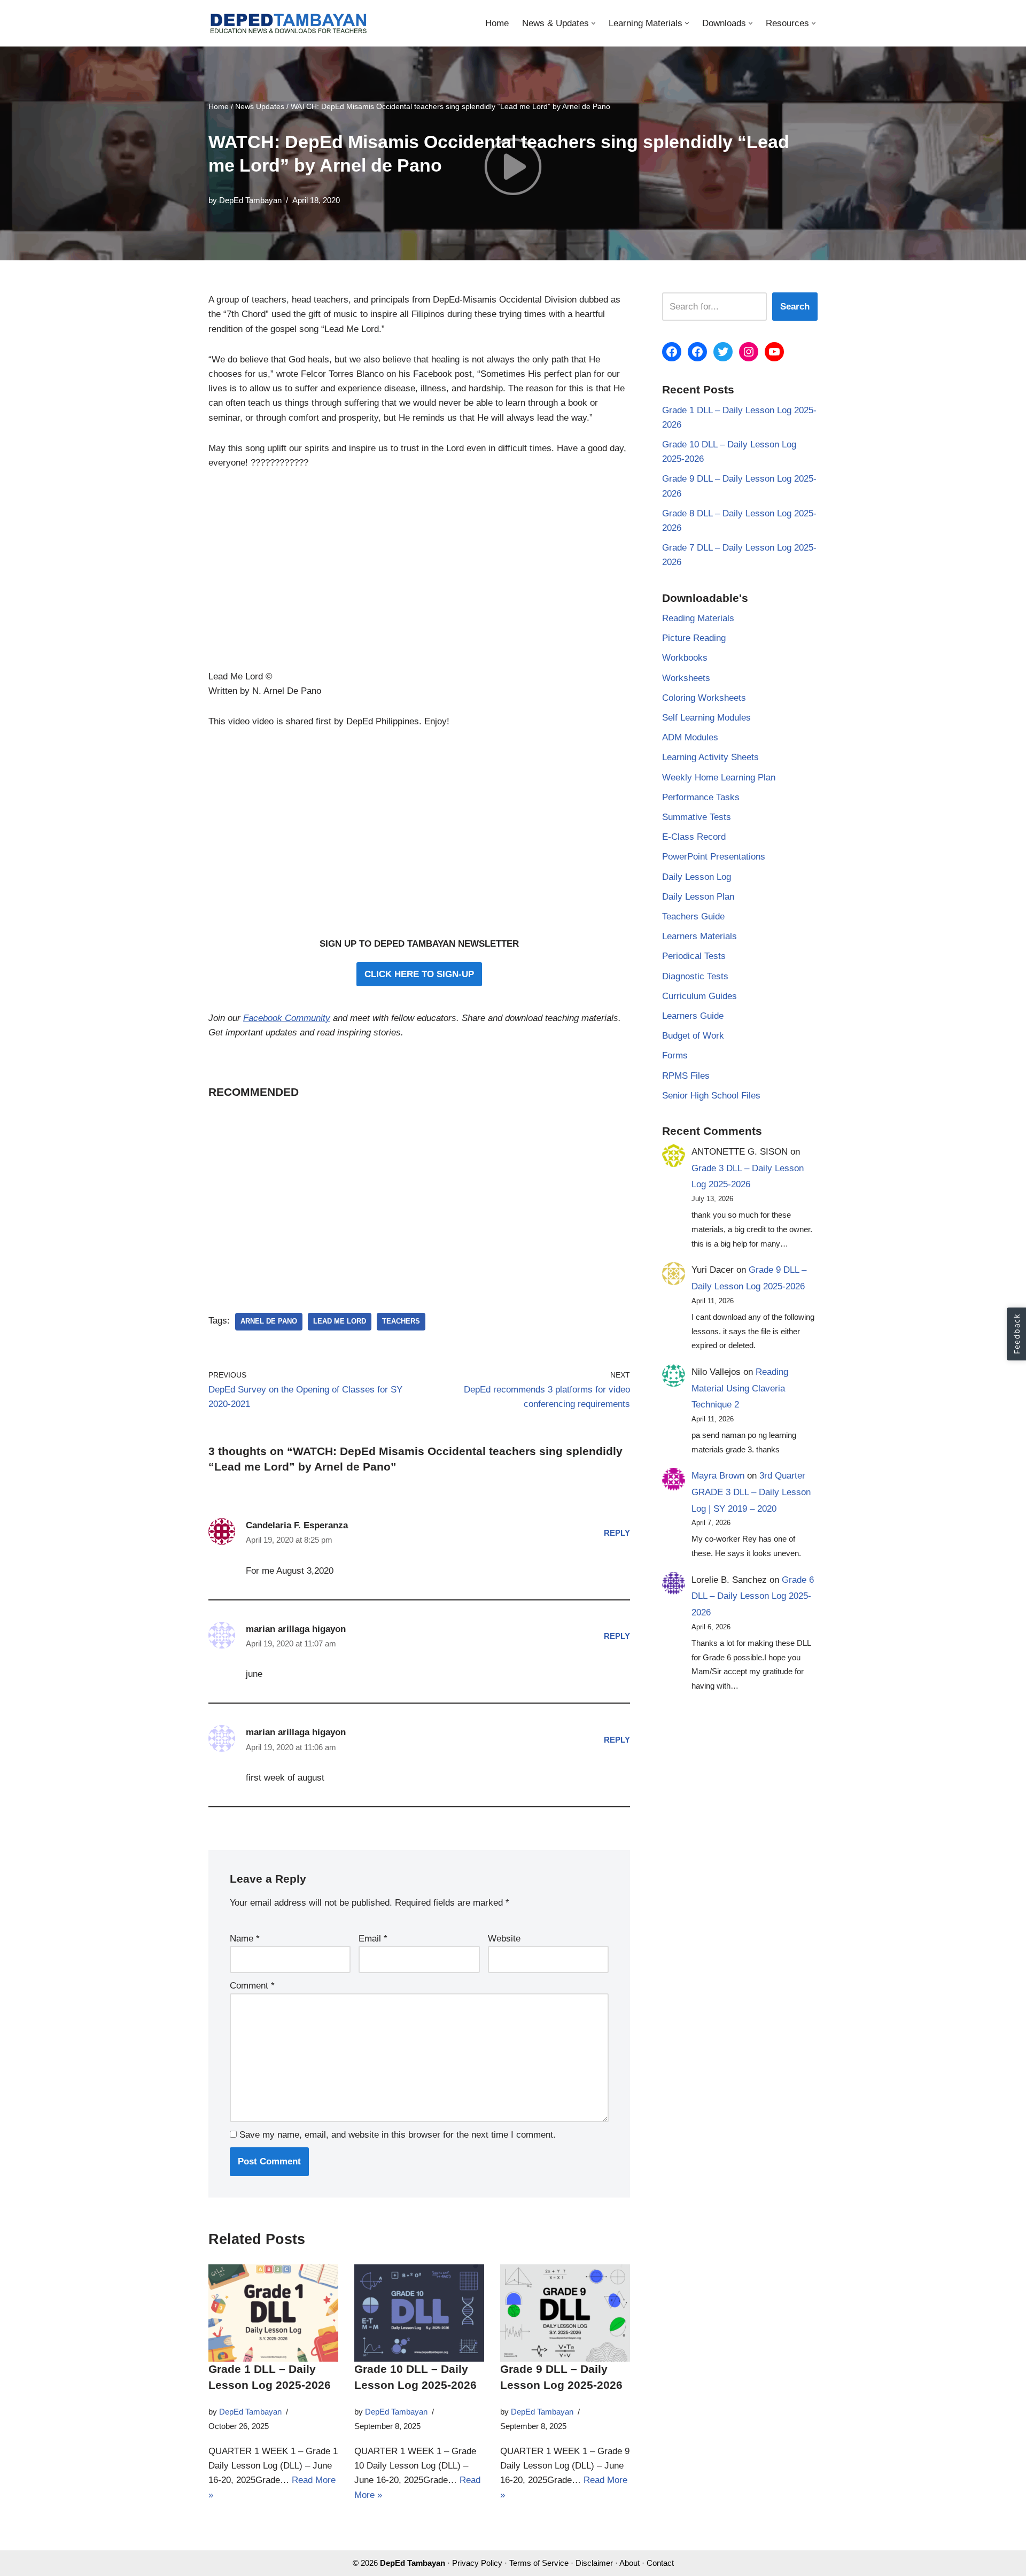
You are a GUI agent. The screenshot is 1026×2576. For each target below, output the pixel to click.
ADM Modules (690, 737)
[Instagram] (749, 352)
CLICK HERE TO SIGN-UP (419, 974)
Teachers (401, 1321)
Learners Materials (699, 936)
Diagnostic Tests (695, 976)
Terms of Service (539, 2563)
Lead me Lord (340, 1321)
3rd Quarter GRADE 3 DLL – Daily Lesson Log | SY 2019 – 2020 (751, 1492)
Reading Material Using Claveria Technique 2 (740, 1388)
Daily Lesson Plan (698, 897)
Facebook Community (287, 1018)
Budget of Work (693, 1036)
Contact (660, 2563)
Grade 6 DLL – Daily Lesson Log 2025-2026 (753, 1596)
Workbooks (685, 658)
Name (245, 1939)
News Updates (260, 106)
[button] (593, 23)
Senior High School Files (711, 1096)
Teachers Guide (693, 916)
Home (497, 23)
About (629, 2563)
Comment (252, 1986)
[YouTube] (774, 352)
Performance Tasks (701, 797)
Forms (675, 1055)
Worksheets (686, 678)
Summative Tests (697, 817)
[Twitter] (723, 352)
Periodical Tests (694, 956)
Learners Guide (693, 1016)
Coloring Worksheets (704, 698)
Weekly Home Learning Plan (719, 778)
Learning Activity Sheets (710, 757)
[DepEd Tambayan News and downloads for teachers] (289, 23)
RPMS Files (686, 1076)
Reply (617, 1533)
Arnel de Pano (269, 1321)
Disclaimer (594, 2563)
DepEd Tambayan (250, 200)
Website (504, 1939)
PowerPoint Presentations (714, 857)
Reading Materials (698, 618)
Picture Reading (694, 638)
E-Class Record (694, 837)
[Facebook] (672, 352)
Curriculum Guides (699, 996)
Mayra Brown (718, 1476)
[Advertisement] (419, 576)
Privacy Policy (477, 2563)
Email (373, 1939)
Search (795, 307)
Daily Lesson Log (697, 877)
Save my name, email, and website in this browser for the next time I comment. (398, 2135)
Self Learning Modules (706, 718)
